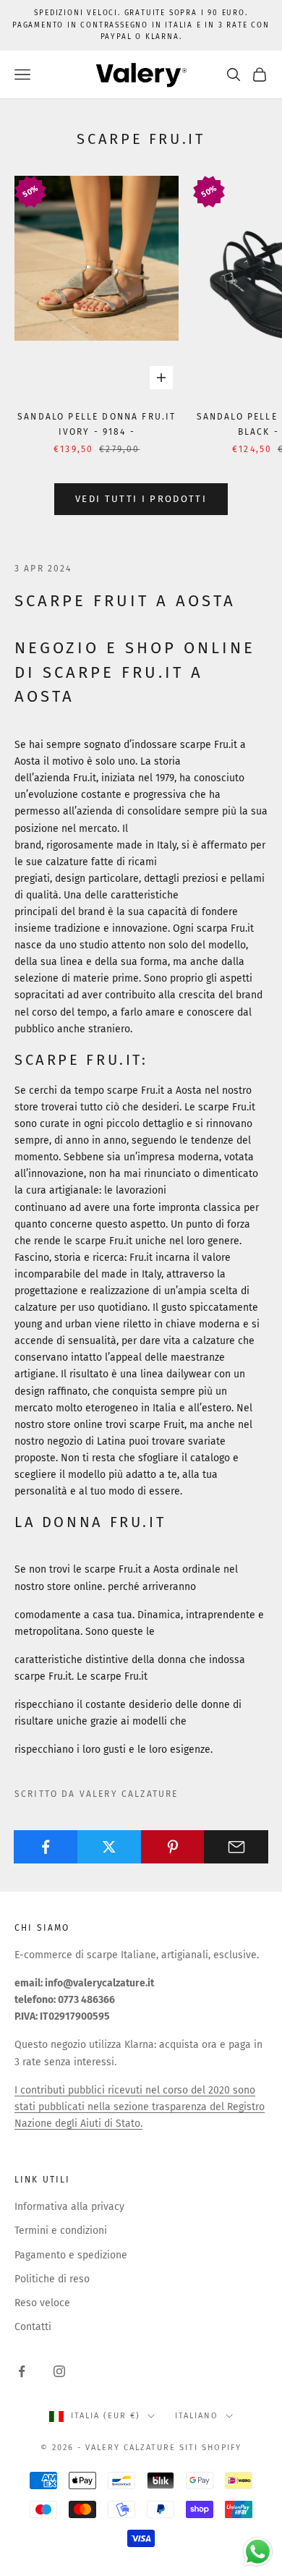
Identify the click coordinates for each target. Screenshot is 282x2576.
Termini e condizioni (61, 2231)
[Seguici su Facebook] (22, 2371)
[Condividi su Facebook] (46, 1847)
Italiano (197, 2416)
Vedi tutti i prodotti (141, 499)
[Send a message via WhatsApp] (258, 2552)
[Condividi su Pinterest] (173, 1847)
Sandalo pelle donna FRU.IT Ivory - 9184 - (97, 424)
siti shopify (210, 2448)
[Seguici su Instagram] (59, 2371)
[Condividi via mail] (236, 1847)
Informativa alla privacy (69, 2207)
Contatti (33, 2327)
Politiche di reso (52, 2279)
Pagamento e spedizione (71, 2255)
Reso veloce (42, 2303)
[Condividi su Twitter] (110, 1847)
